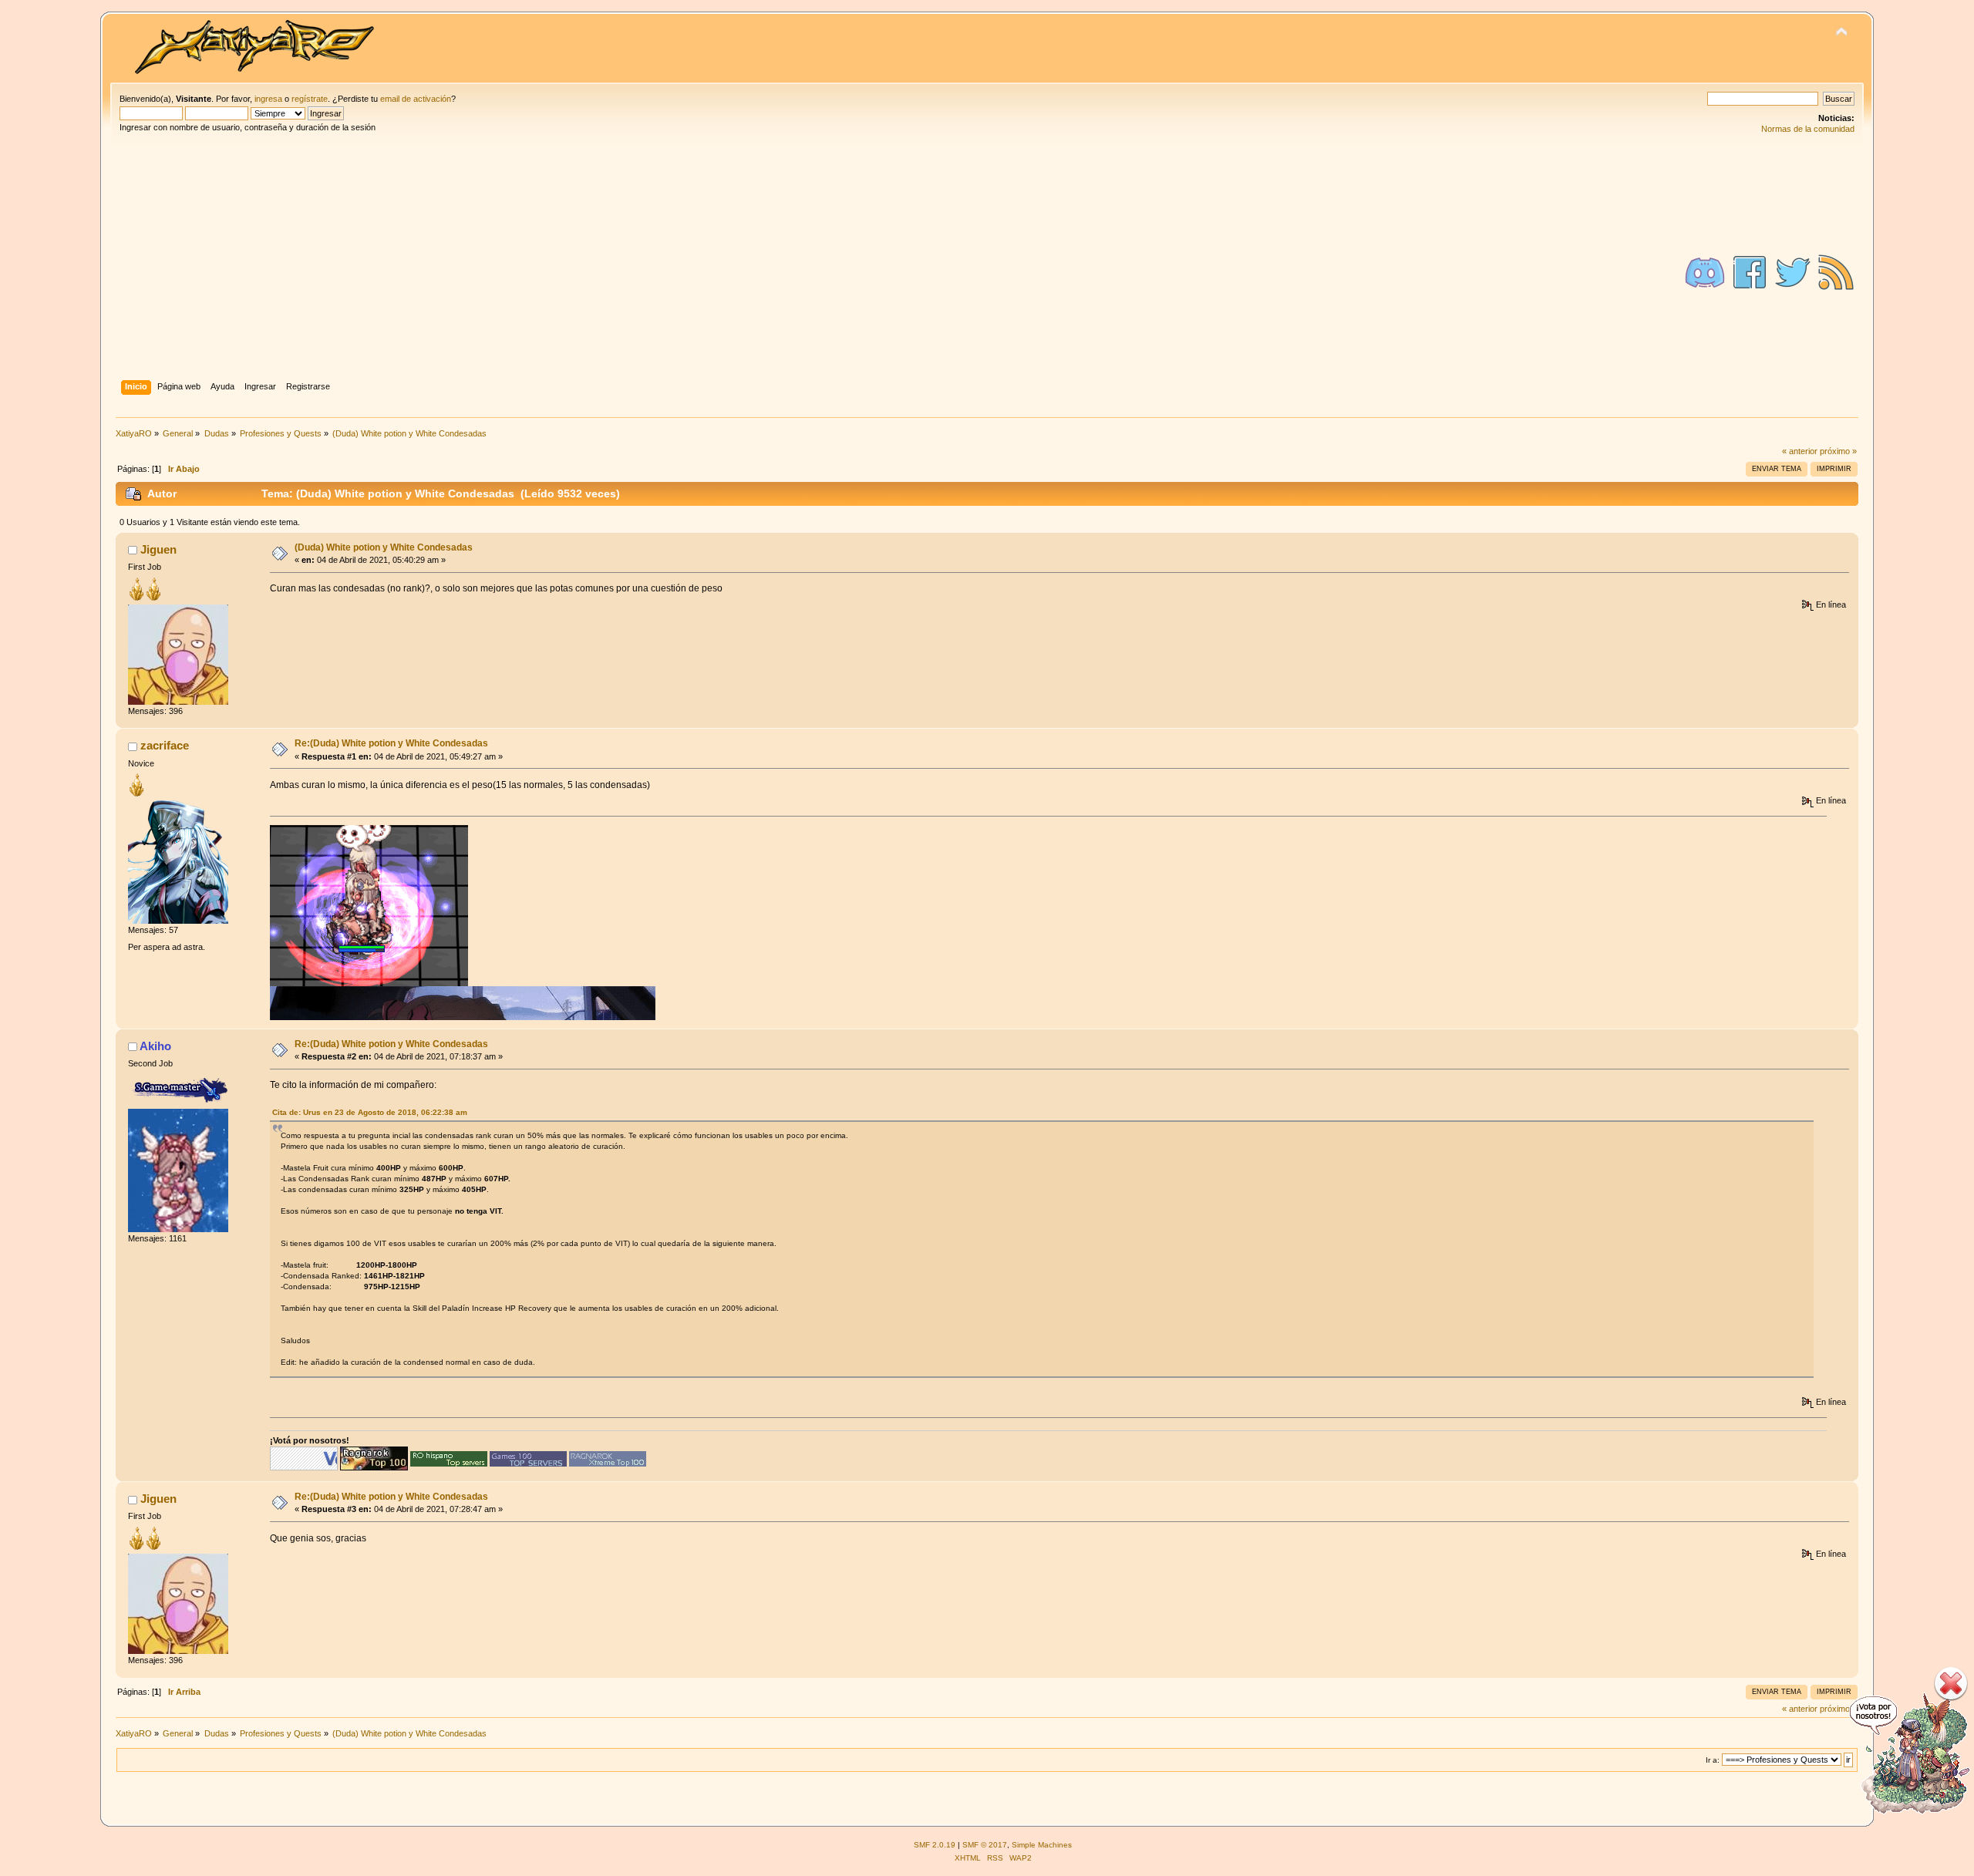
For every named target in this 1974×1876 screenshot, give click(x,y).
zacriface (165, 745)
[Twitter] (1793, 272)
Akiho (155, 1046)
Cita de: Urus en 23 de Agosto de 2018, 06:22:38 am (370, 1112)
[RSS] (1836, 272)
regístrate (310, 99)
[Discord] (1705, 272)
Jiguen (158, 549)
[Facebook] (1750, 272)
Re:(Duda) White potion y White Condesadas (391, 743)
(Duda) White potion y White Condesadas (384, 547)
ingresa (268, 99)
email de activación (416, 99)
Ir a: (1713, 1760)
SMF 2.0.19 (935, 1845)
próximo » (1838, 451)
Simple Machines (1042, 1845)
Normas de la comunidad (1808, 129)
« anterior (1800, 451)
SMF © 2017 (985, 1845)
